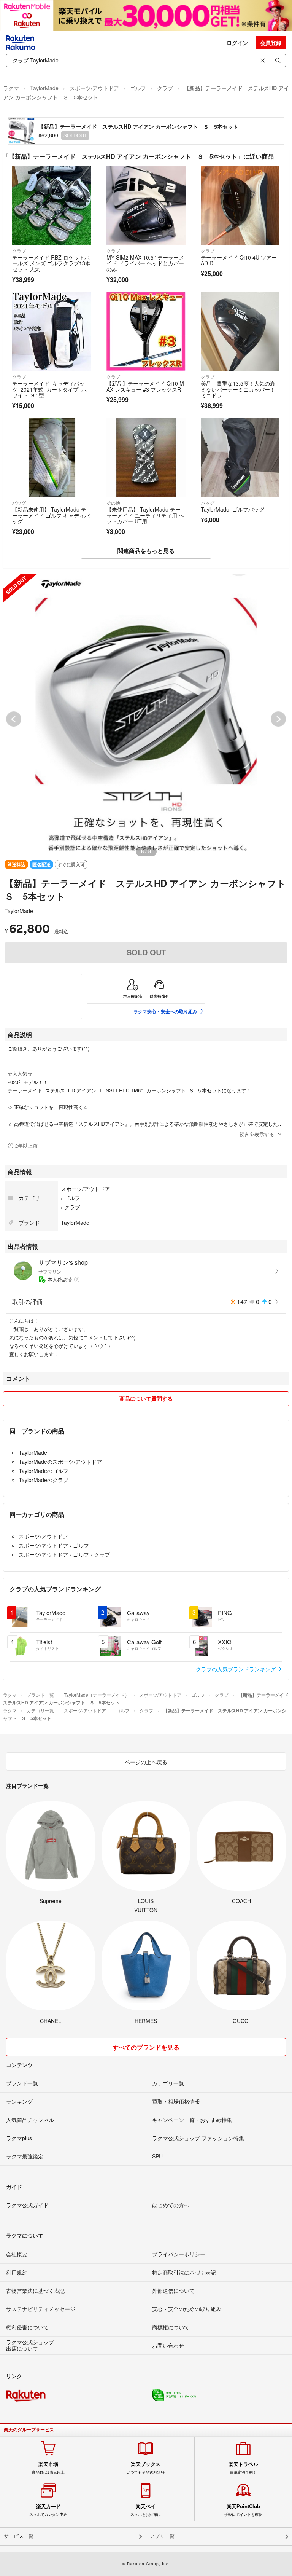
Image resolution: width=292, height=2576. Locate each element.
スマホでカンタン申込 (48, 2510)
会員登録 (271, 43)
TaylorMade (44, 88)
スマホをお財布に (146, 2510)
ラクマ (11, 88)
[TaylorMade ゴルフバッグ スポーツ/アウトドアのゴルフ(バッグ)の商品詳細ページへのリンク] (240, 457)
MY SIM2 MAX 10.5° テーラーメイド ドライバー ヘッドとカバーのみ (145, 263)
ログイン (237, 43)
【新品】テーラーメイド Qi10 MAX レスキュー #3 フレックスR (145, 386)
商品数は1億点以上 (48, 2468)
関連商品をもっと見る (146, 551)
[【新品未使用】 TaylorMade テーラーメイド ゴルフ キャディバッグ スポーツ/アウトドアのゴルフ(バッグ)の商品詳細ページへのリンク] (52, 457)
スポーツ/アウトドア (94, 88)
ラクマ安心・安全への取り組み (165, 1011)
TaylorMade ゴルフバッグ (232, 509)
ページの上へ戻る (146, 1762)
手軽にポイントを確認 (243, 2510)
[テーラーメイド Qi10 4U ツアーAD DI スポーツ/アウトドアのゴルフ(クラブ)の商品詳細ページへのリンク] (240, 205)
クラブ (165, 88)
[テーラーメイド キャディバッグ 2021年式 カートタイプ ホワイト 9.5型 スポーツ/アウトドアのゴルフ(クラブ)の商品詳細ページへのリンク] (52, 331)
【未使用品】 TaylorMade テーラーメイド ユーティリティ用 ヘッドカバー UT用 (145, 515)
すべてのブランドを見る (146, 2047)
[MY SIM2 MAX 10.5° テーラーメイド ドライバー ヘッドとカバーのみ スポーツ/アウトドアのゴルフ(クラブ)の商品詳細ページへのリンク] (146, 205)
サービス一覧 (19, 2536)
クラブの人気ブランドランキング (236, 1669)
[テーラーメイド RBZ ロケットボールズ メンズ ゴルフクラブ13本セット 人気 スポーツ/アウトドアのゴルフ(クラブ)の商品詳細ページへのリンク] (52, 205)
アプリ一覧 (162, 2536)
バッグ (19, 503)
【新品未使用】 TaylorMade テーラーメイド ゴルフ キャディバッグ (51, 515)
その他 (113, 503)
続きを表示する (257, 1134)
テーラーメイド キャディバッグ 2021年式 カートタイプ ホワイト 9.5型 (49, 389)
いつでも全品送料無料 (146, 2468)
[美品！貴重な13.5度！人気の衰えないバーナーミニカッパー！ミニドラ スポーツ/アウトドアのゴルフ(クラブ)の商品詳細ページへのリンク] (240, 331)
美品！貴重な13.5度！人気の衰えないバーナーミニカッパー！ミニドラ (238, 389)
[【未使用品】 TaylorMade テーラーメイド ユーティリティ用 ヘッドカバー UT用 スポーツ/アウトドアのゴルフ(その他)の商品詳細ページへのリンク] (146, 457)
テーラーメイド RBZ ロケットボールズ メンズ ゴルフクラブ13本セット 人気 (51, 263)
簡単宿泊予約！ (243, 2468)
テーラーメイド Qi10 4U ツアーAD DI (239, 260)
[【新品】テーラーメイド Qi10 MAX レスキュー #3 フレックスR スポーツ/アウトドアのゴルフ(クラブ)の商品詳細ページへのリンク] (146, 331)
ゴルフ (138, 88)
